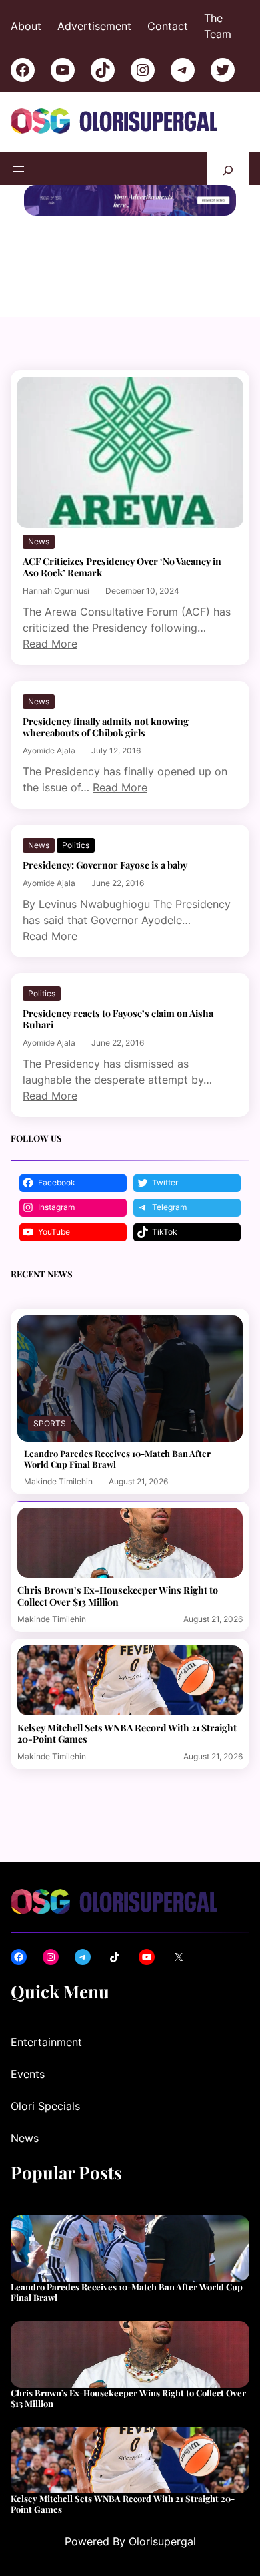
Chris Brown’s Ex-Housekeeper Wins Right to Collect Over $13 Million (118, 1596)
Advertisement (94, 26)
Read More (50, 644)
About (26, 26)
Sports (50, 1423)
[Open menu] (19, 169)
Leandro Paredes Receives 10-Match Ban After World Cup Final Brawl (117, 1459)
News (39, 541)
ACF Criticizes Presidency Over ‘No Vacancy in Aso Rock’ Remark (122, 567)
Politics (76, 845)
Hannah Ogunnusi (56, 591)
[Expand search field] (228, 169)
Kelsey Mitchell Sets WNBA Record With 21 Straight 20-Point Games (127, 1733)
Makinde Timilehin (58, 1481)
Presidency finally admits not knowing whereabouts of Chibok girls (106, 727)
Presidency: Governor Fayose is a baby (105, 865)
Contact (168, 26)
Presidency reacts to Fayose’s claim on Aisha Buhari (118, 1019)
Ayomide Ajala (49, 751)
